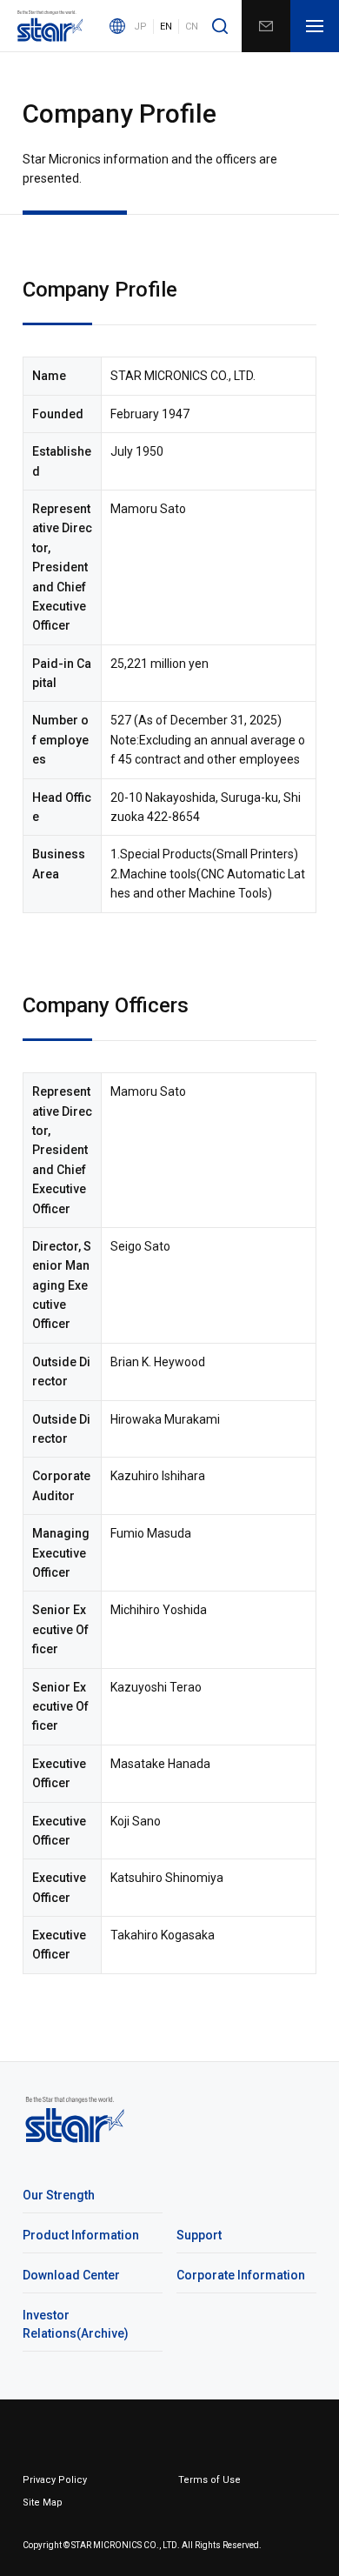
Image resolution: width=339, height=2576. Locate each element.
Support (199, 2235)
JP (140, 27)
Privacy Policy (55, 2480)
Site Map (43, 2503)
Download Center (71, 2275)
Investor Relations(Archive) (76, 2324)
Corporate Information (241, 2275)
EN (166, 27)
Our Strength (59, 2195)
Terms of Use (209, 2480)
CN (192, 27)
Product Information (81, 2235)
